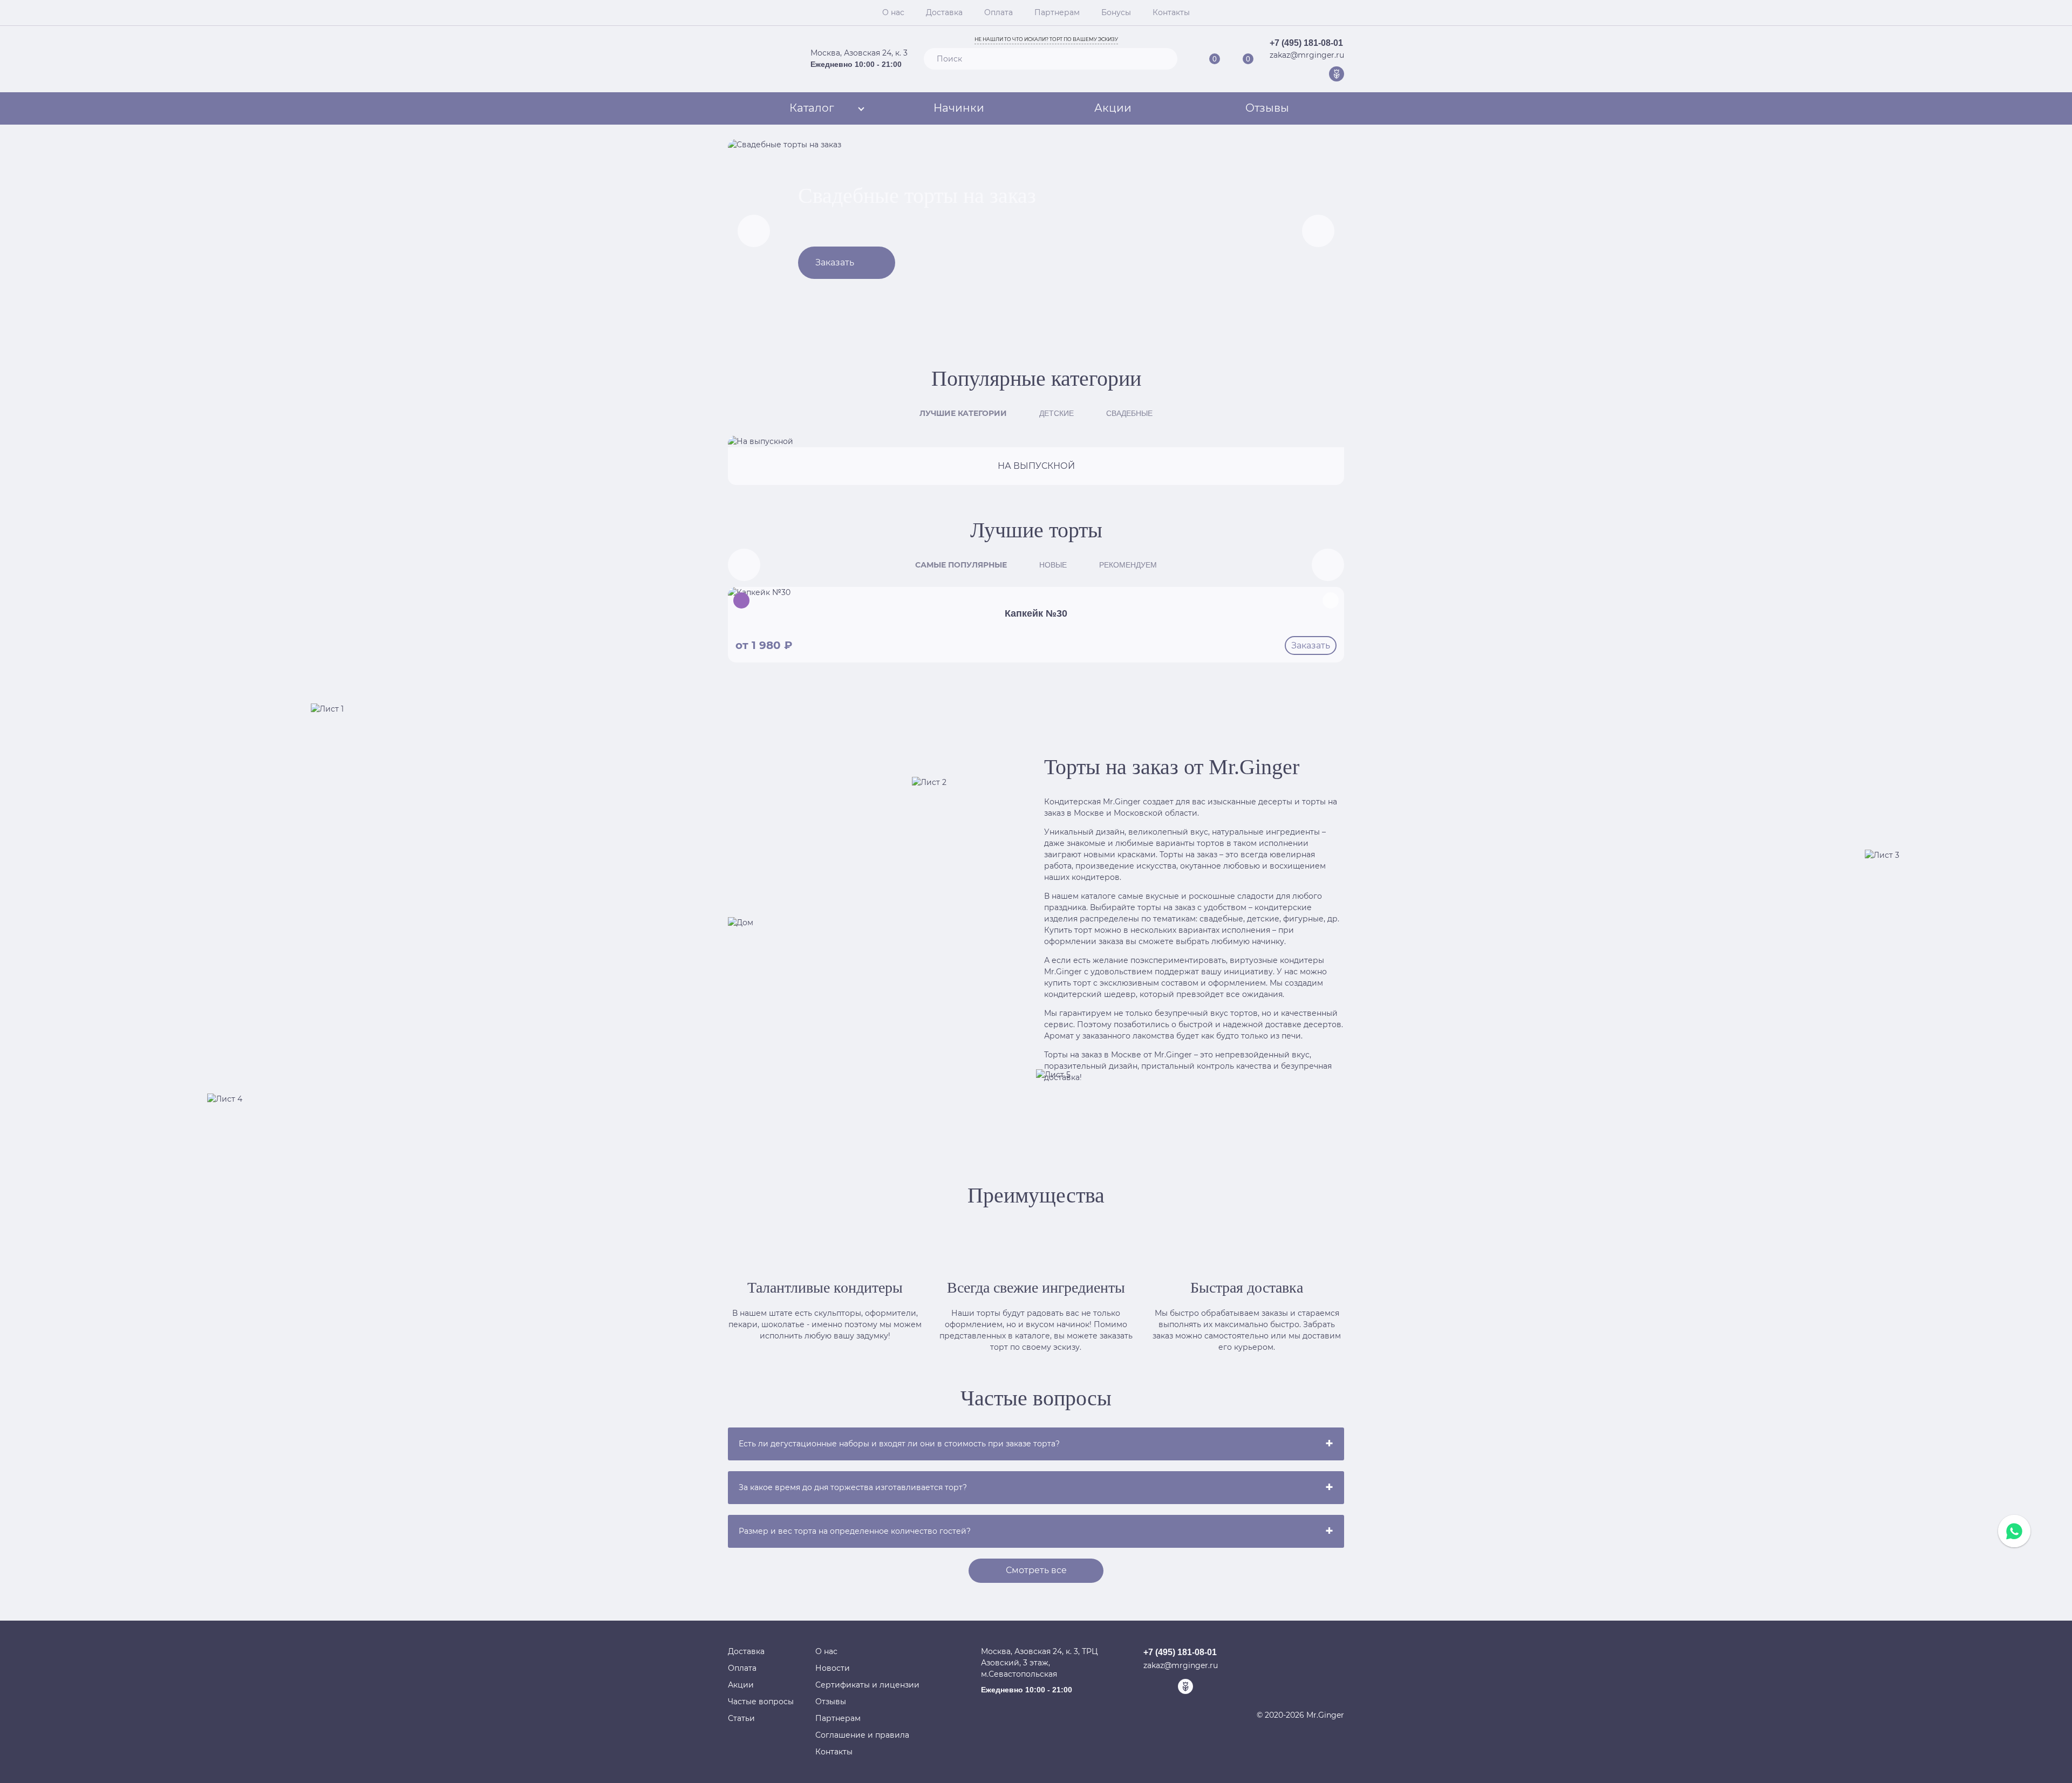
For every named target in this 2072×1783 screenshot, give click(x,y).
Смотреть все (1036, 1570)
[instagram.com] (1320, 74)
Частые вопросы (761, 1702)
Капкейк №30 (1036, 613)
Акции (1113, 108)
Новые (1053, 565)
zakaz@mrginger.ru (1307, 55)
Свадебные (1129, 413)
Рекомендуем (1128, 565)
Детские (1057, 413)
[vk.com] (1303, 74)
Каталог (812, 108)
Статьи (741, 1718)
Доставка (944, 12)
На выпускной (1036, 466)
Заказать (835, 262)
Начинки (959, 108)
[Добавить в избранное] (1331, 600)
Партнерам (1057, 12)
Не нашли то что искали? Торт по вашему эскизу (1046, 39)
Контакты (1171, 12)
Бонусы (1116, 12)
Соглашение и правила (862, 1735)
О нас (893, 12)
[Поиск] (1164, 59)
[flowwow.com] (1337, 74)
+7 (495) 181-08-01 (1306, 43)
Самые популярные (961, 565)
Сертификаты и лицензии (867, 1685)
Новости (833, 1668)
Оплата (998, 12)
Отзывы (1267, 108)
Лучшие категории (963, 413)
